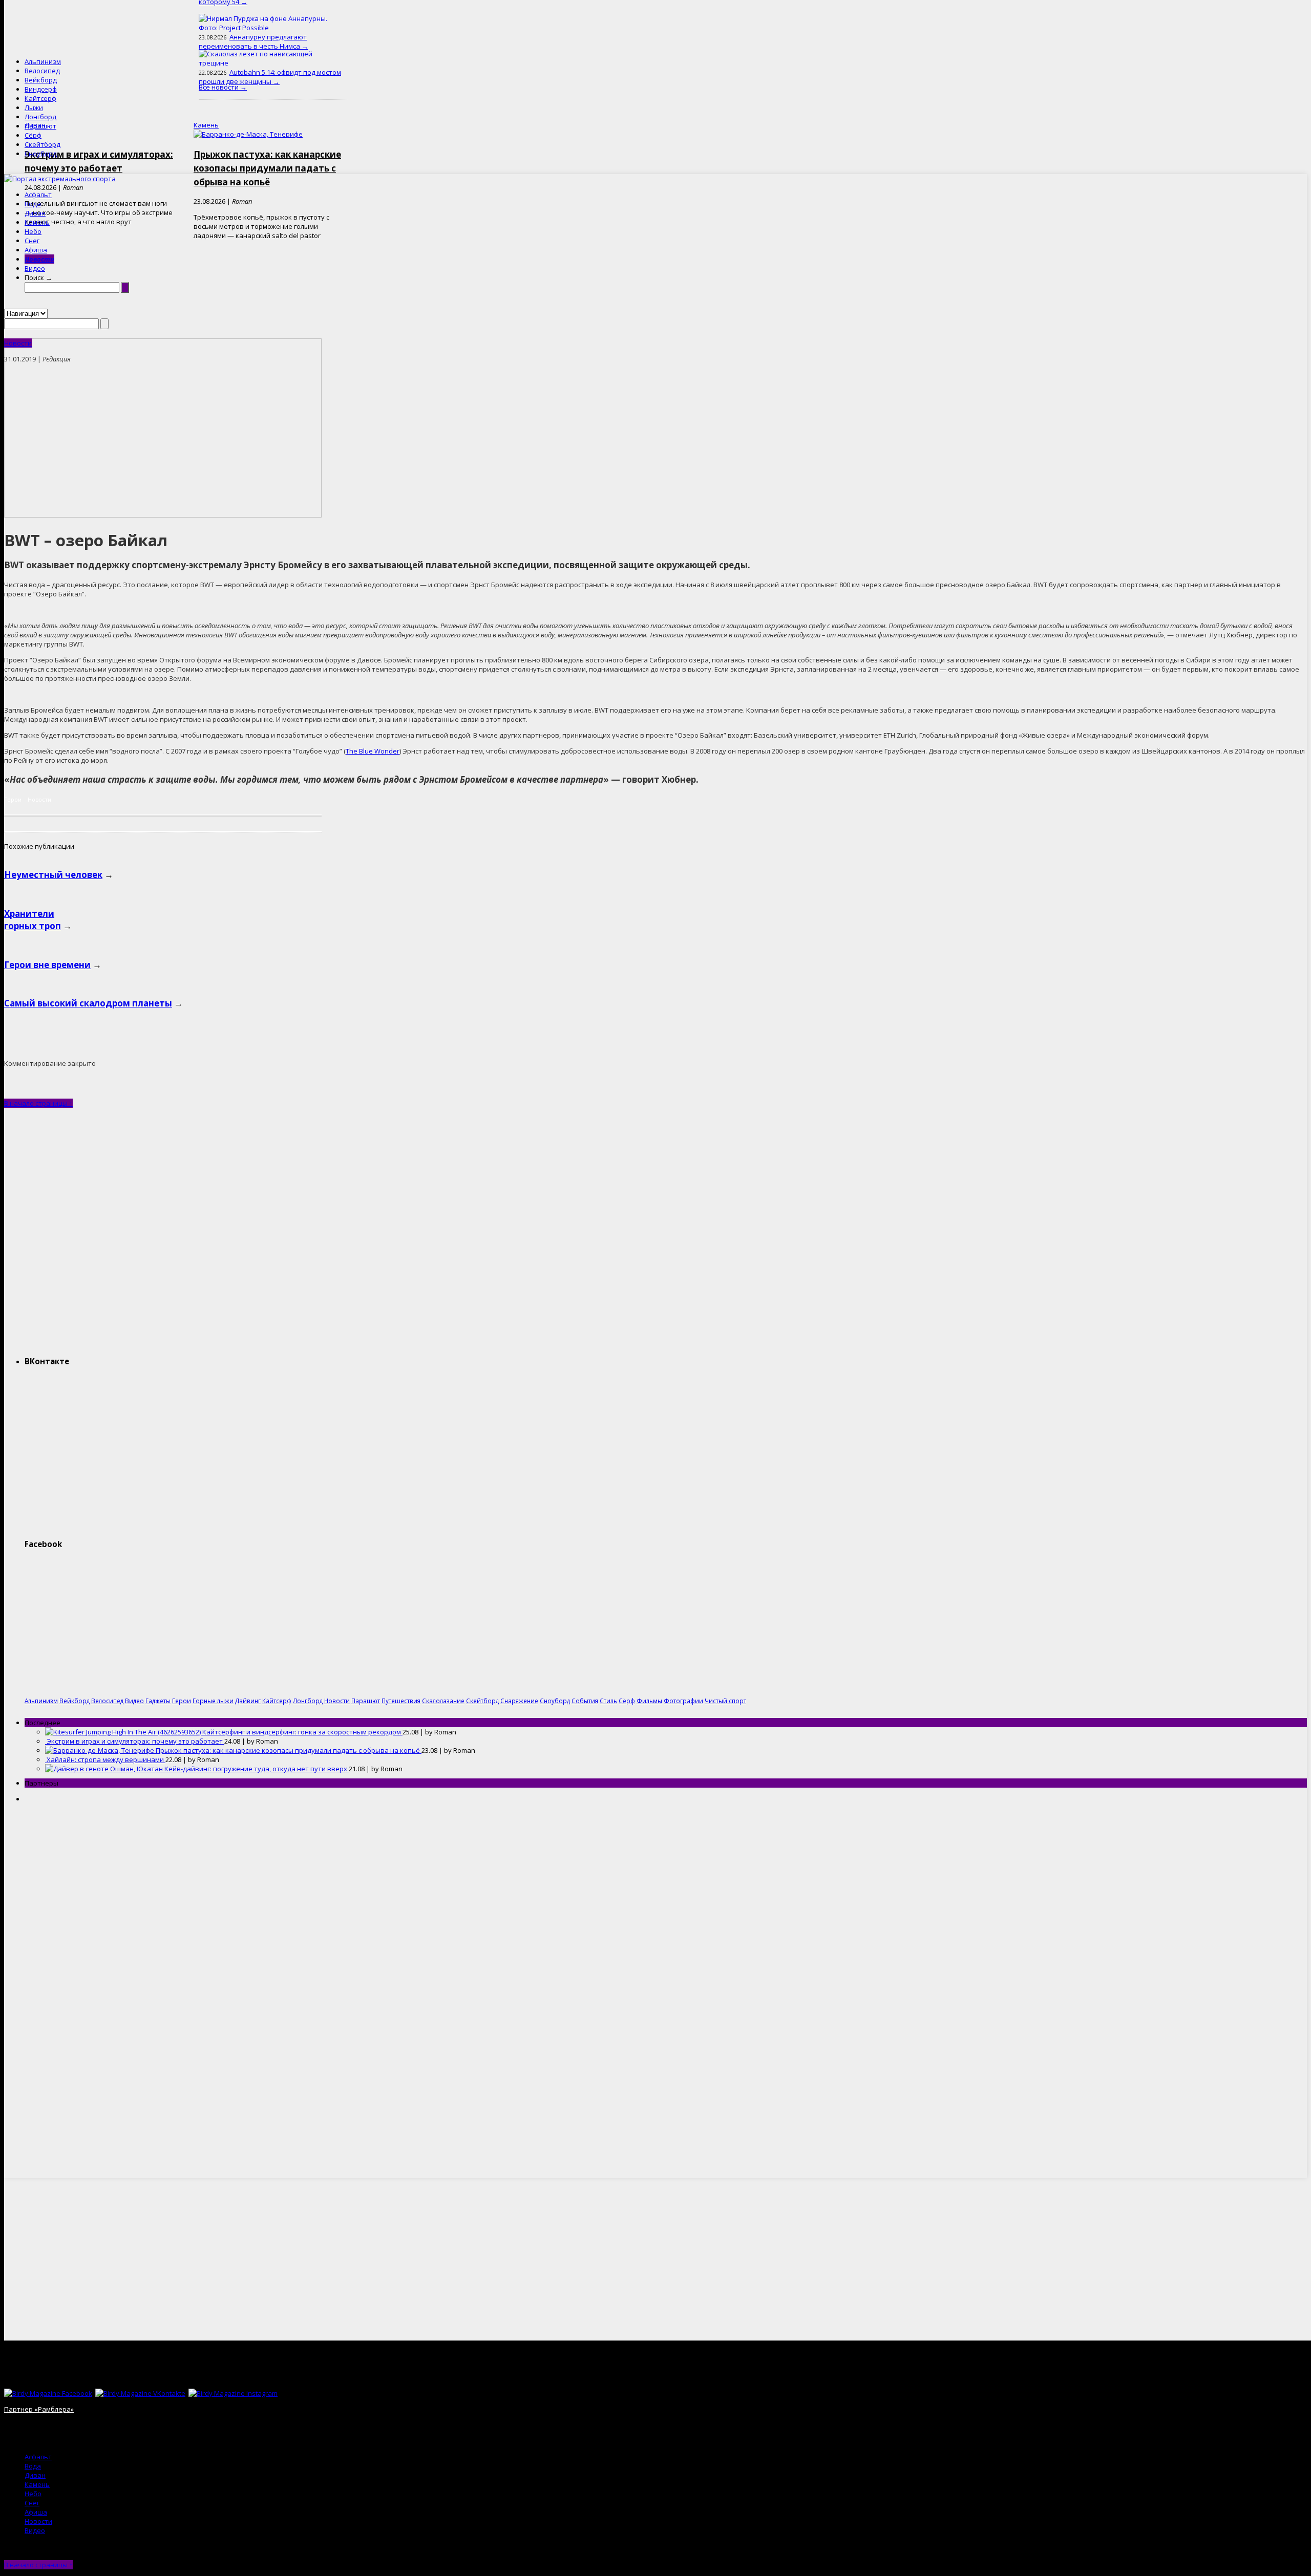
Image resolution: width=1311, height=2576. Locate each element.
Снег (32, 241)
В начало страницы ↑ (38, 1103)
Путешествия (401, 1701)
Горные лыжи (213, 1701)
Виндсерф (41, 89)
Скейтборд (43, 144)
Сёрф (33, 135)
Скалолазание (443, 1701)
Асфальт (38, 195)
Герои (13, 799)
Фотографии (683, 1701)
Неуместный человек (53, 875)
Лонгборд (40, 117)
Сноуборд (41, 154)
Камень (37, 222)
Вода (33, 204)
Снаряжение (519, 1701)
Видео (35, 268)
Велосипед (42, 71)
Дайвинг (248, 1701)
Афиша (36, 250)
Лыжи (34, 108)
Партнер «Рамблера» (39, 2409)
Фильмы (649, 1701)
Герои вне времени (47, 965)
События (585, 1701)
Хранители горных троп (33, 920)
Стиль (608, 1701)
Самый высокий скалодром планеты (88, 1003)
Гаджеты (158, 1701)
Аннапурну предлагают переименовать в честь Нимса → (253, 41)
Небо (33, 231)
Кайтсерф (40, 98)
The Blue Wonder (373, 751)
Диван (35, 213)
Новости (39, 259)
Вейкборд (41, 80)
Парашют (40, 126)
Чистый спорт (725, 1701)
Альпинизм (43, 61)
